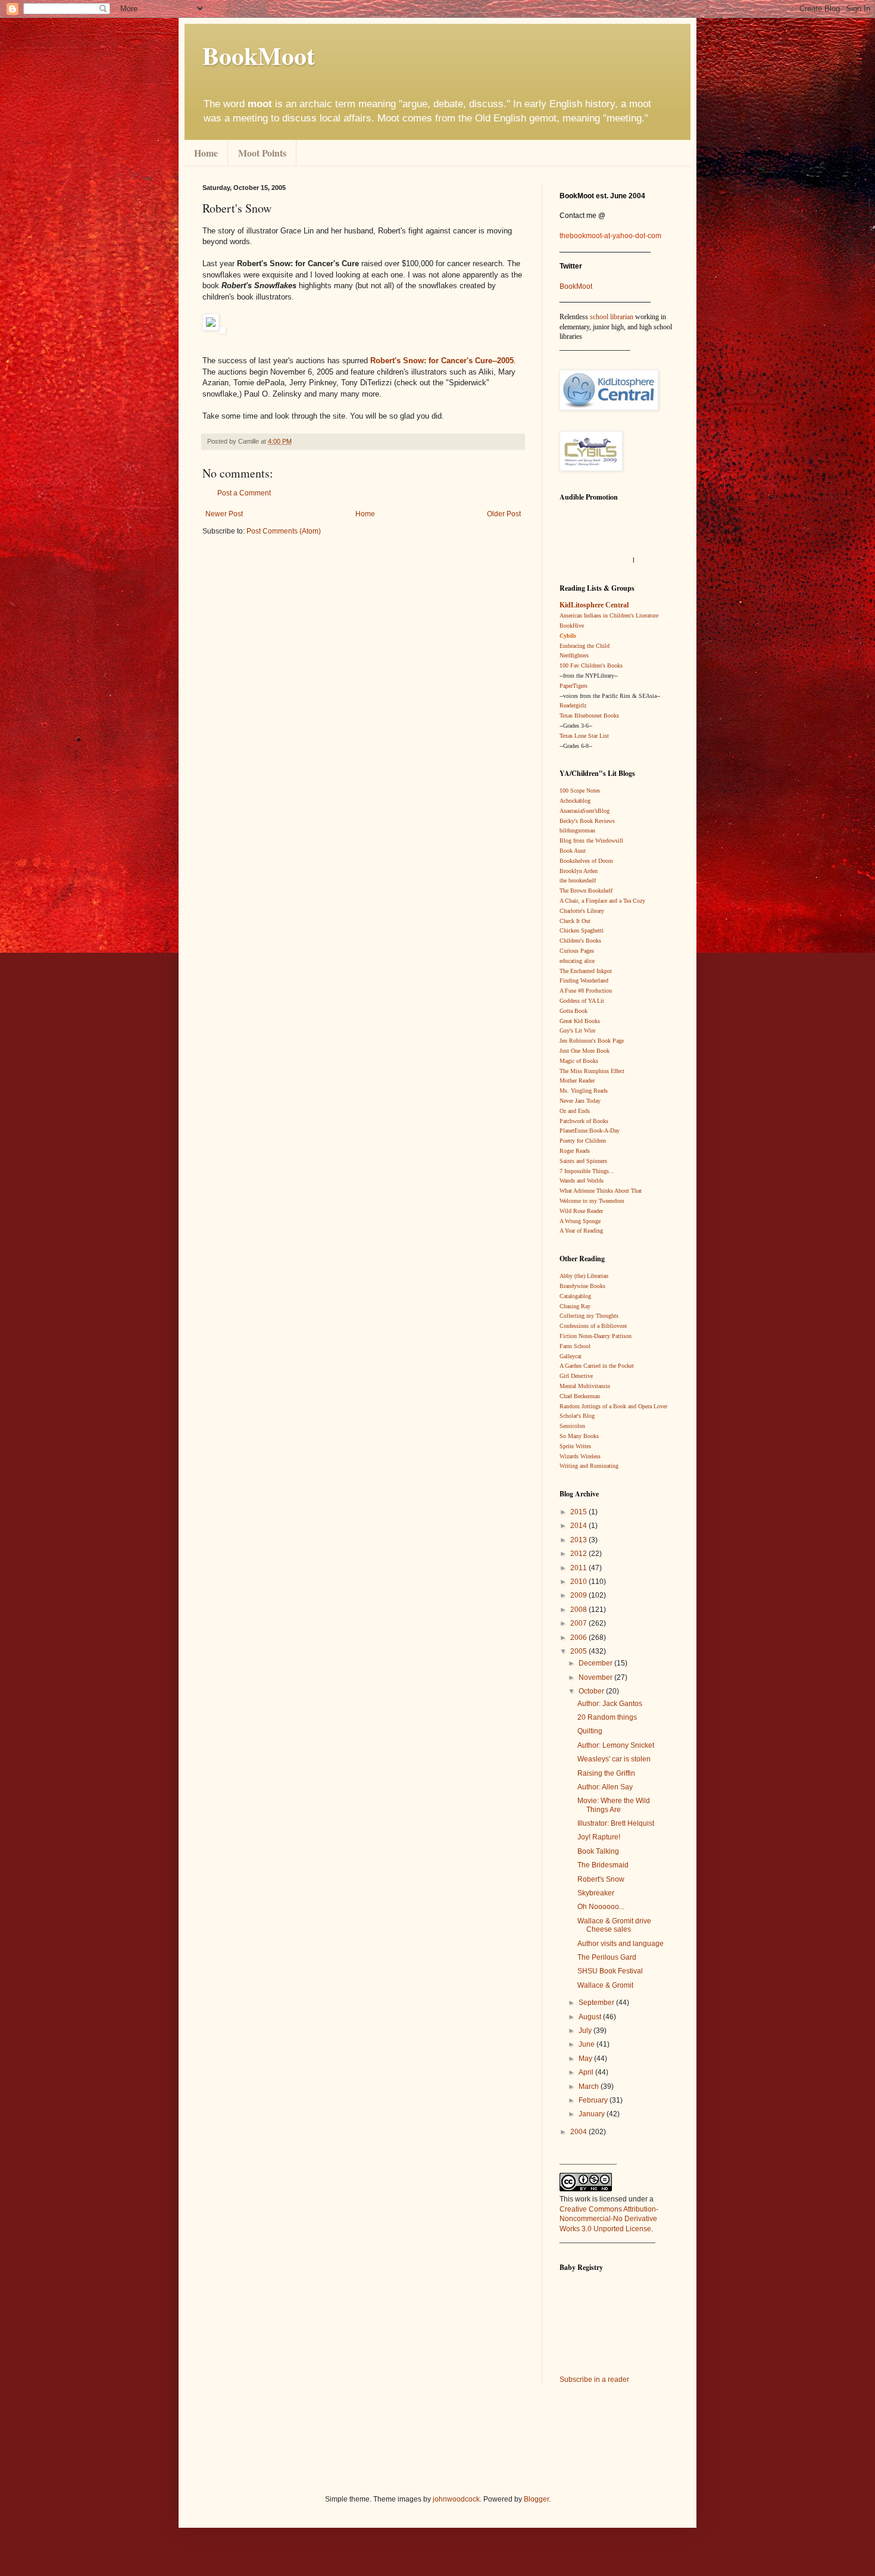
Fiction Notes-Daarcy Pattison (596, 1336)
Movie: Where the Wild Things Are (614, 1805)
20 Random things (607, 1717)
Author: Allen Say (605, 1787)
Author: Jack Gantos (610, 1704)
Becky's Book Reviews (587, 821)
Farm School (575, 1346)
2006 (579, 1638)
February (594, 2100)
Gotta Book (574, 1011)
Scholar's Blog (577, 1416)
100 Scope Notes (580, 790)
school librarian (612, 317)
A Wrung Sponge (580, 1221)
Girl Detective (576, 1376)
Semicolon (572, 1426)
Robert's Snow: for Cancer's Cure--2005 (442, 361)
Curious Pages (577, 951)
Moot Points (262, 153)
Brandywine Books (582, 1286)
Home (206, 153)
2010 (579, 1582)
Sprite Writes (575, 1446)
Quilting (590, 1731)
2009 (579, 1595)
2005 (579, 1651)
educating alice (577, 961)
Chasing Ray (575, 1306)
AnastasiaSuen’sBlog (585, 811)
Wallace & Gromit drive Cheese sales (614, 1925)
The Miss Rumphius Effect (592, 1071)
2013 (579, 1540)
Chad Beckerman (580, 1396)
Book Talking (598, 1851)
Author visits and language (621, 1944)
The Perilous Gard (607, 1957)
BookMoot (576, 286)
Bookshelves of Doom (586, 861)
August (591, 2017)
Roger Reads (575, 1151)
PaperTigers (574, 686)
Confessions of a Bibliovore (593, 1326)
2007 (579, 1623)
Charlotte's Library (582, 911)
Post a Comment (244, 493)
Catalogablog (575, 1296)
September (597, 2003)
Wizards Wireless (580, 1456)
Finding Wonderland (584, 980)
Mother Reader (577, 1080)
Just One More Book (585, 1051)
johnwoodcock (456, 2499)
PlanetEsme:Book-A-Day (590, 1130)
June (587, 2044)
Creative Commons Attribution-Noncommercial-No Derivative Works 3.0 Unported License (609, 2219)
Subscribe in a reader (594, 2379)
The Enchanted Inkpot (586, 971)
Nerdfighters (574, 655)
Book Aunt (573, 851)
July (586, 2031)
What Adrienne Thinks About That (601, 1191)
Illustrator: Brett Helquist (616, 1823)
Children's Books (580, 941)
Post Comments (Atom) (284, 531)
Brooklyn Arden (579, 871)
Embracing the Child (585, 646)
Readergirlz (573, 705)
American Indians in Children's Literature (609, 615)
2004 (579, 2132)
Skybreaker (596, 1893)
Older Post (504, 514)
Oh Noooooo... (601, 1907)
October (592, 1691)
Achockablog (575, 801)
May (586, 2059)
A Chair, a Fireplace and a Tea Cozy (602, 901)
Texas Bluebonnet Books (589, 715)
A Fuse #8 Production (586, 991)
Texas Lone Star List (584, 736)
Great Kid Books (580, 1021)
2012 (579, 1554)
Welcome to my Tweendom (592, 1201)
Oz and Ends (575, 1111)
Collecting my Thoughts (589, 1316)
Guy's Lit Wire (577, 1030)
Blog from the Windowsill (591, 841)
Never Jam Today (580, 1101)
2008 (579, 1610)
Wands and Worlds (582, 1181)
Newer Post (224, 514)
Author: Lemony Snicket (616, 1745)
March (590, 2087)
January (593, 2114)
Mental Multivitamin (585, 1386)
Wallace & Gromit (605, 1985)
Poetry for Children (583, 1141)
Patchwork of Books (584, 1121)
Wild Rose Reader (581, 1211)
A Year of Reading (581, 1231)
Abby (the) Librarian (584, 1276)
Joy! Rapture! (599, 1837)
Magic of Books (579, 1061)
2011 (579, 1568)
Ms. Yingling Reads (584, 1091)
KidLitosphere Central (594, 605)
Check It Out (575, 921)
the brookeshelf (578, 880)
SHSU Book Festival (610, 1971)
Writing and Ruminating (589, 1466)
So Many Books (579, 1436)
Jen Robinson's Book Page (592, 1041)
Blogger (536, 2499)
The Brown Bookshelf (586, 891)
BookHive (572, 626)
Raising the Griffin (606, 1773)
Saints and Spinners (583, 1161)
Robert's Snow (601, 1879)
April (587, 2072)
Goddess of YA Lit (582, 1001)
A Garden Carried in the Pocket (597, 1366)
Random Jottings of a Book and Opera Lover (613, 1406)
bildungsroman (577, 830)
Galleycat (571, 1356)
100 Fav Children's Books (591, 665)
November (596, 1677)
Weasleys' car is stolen (614, 1759)
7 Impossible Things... (587, 1171)
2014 (579, 1526)
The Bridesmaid (603, 1865)
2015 (579, 1512)
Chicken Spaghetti (582, 930)
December (596, 1663)
